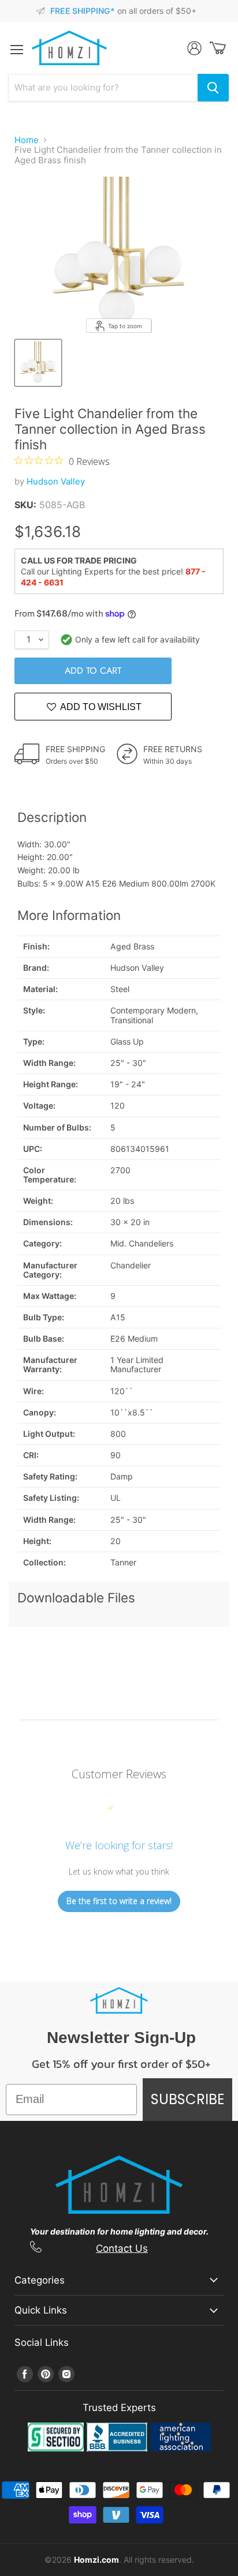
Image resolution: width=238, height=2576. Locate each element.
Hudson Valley (56, 481)
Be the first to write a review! (119, 1901)
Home (27, 140)
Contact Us (122, 2248)
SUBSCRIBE (187, 2099)
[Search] (213, 88)
